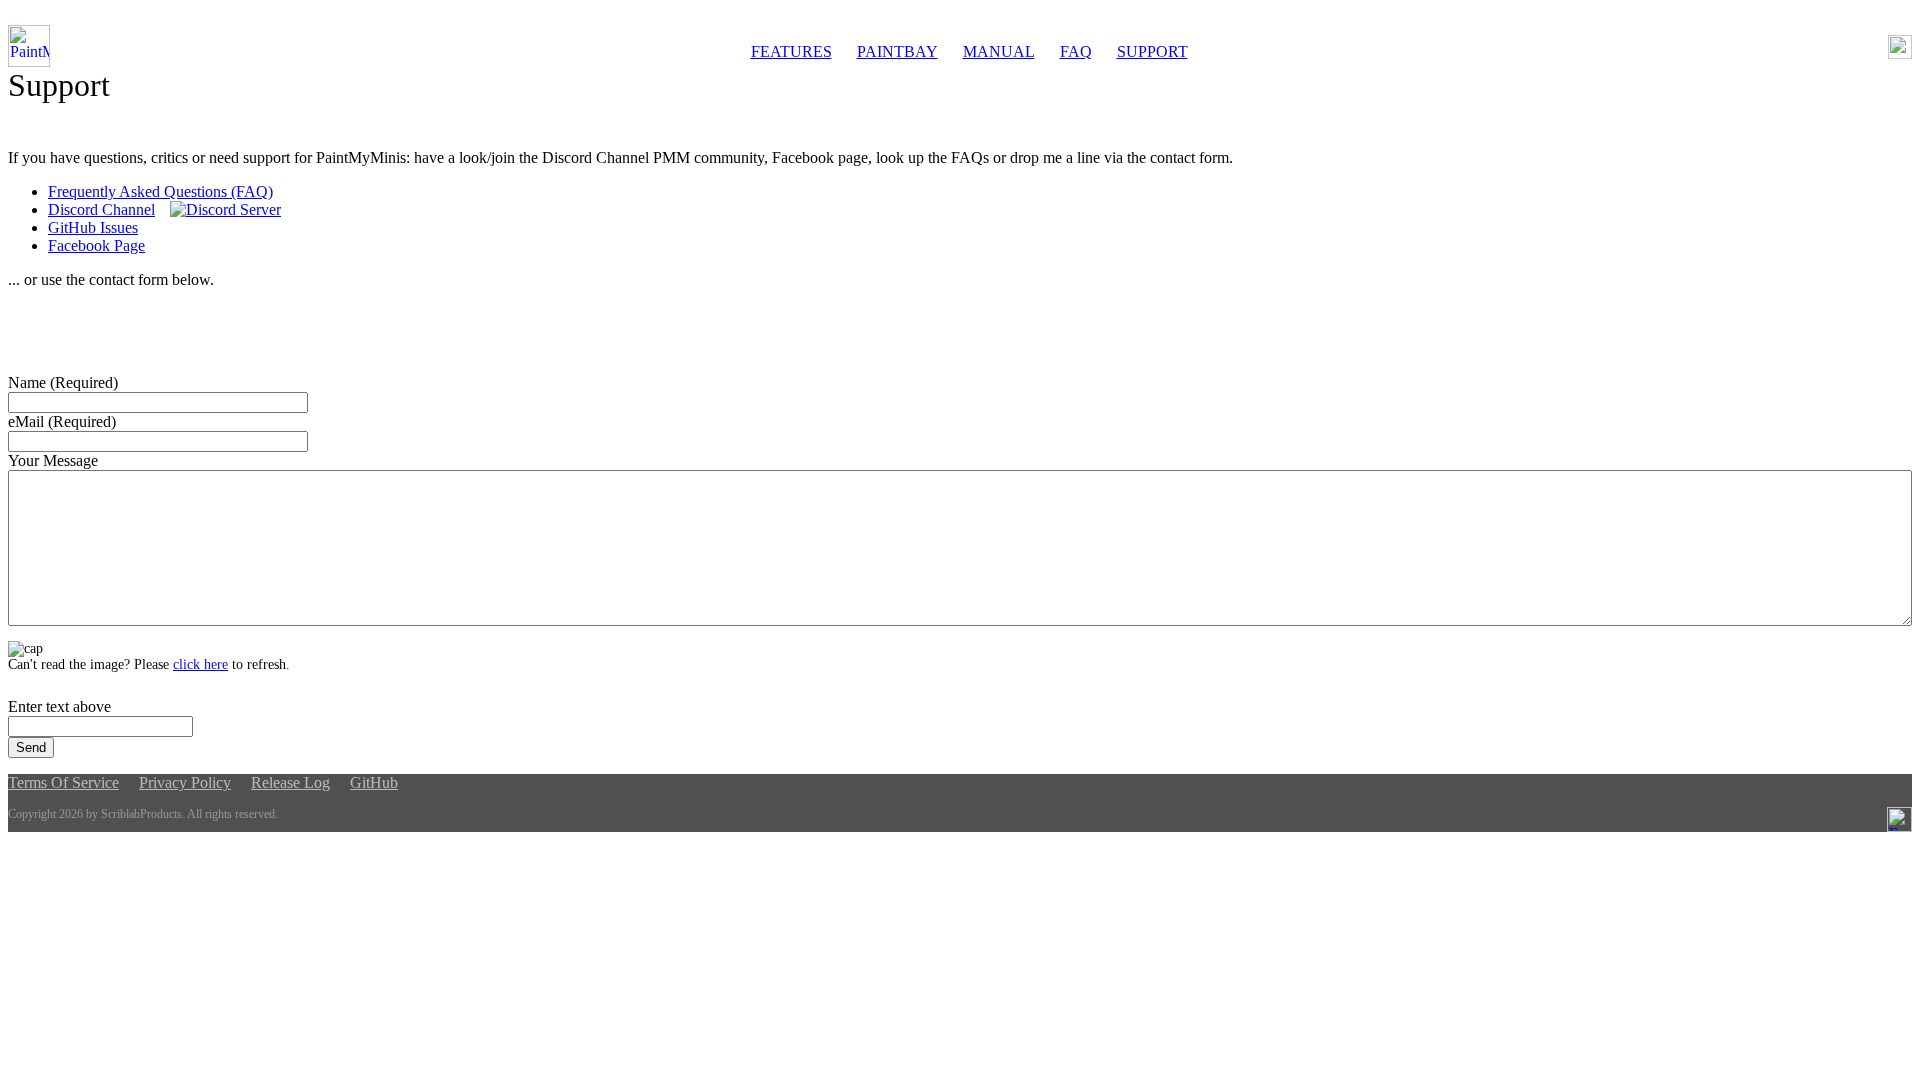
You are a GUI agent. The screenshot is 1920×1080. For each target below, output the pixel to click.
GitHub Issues (93, 227)
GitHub (374, 782)
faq (1076, 51)
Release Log (290, 782)
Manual (999, 51)
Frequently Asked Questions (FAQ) (160, 191)
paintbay (897, 51)
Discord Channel (101, 209)
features (791, 51)
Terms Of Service (63, 782)
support (1152, 51)
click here (200, 664)
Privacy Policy (185, 782)
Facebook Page (96, 245)
